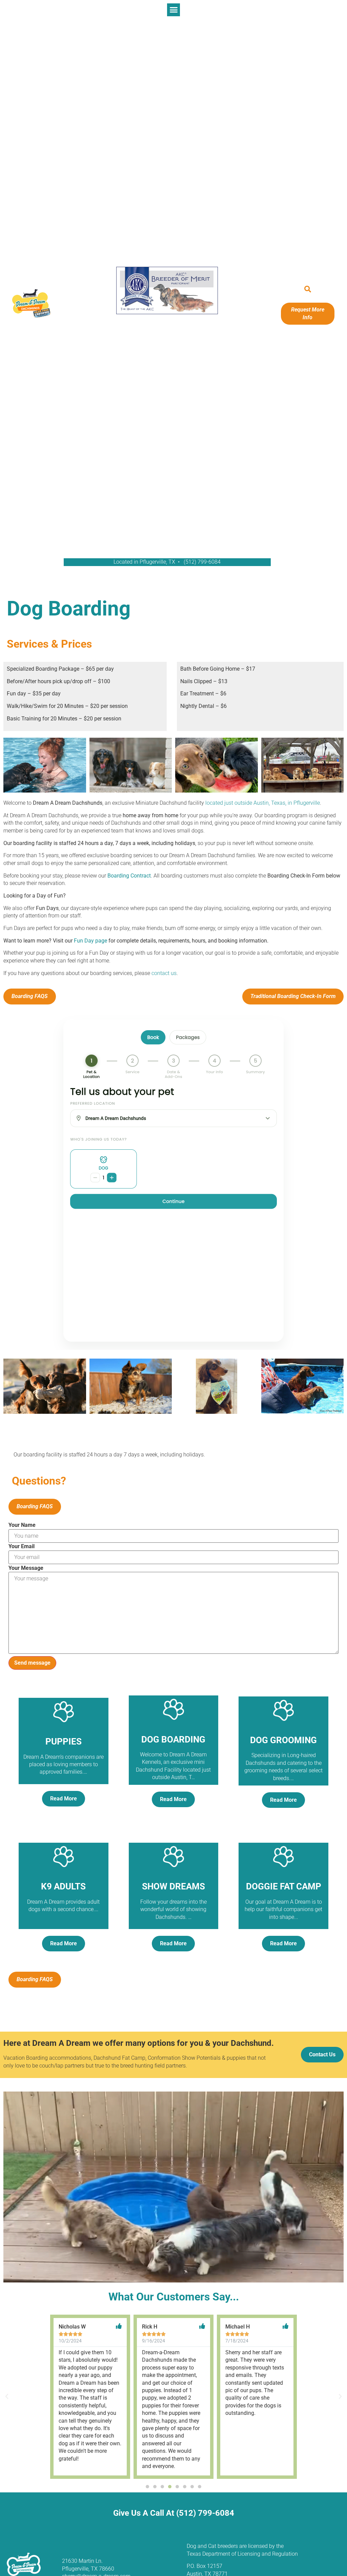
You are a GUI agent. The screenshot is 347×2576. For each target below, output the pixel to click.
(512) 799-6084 (202, 562)
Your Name (22, 1525)
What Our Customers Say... (174, 2297)
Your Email (22, 1546)
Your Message (26, 1568)
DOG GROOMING (283, 1740)
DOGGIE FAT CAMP (284, 1886)
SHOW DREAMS (173, 1886)
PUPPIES (64, 1741)
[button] (173, 10)
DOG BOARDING (173, 1739)
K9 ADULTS (63, 1886)
